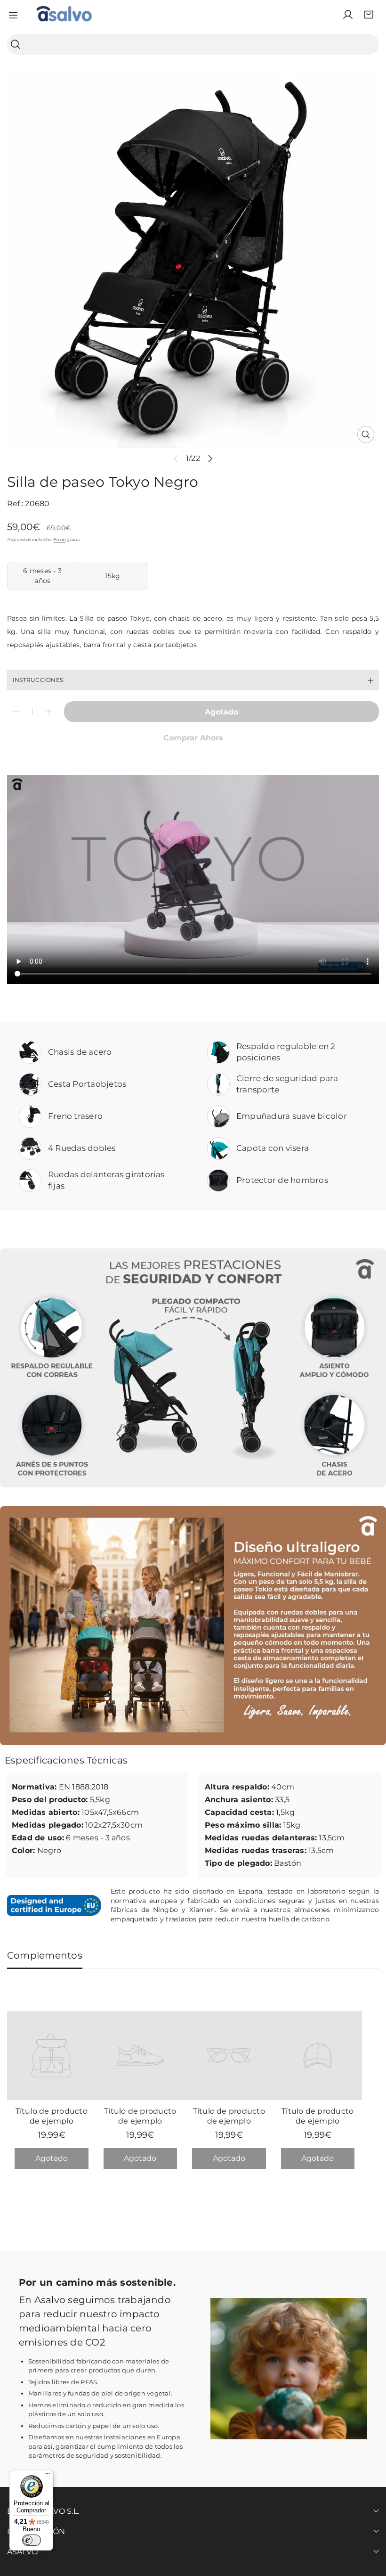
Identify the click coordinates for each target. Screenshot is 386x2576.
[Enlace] (64, 15)
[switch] (32, 2540)
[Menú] (48, 2476)
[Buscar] (16, 45)
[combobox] (193, 44)
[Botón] (211, 458)
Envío (59, 539)
